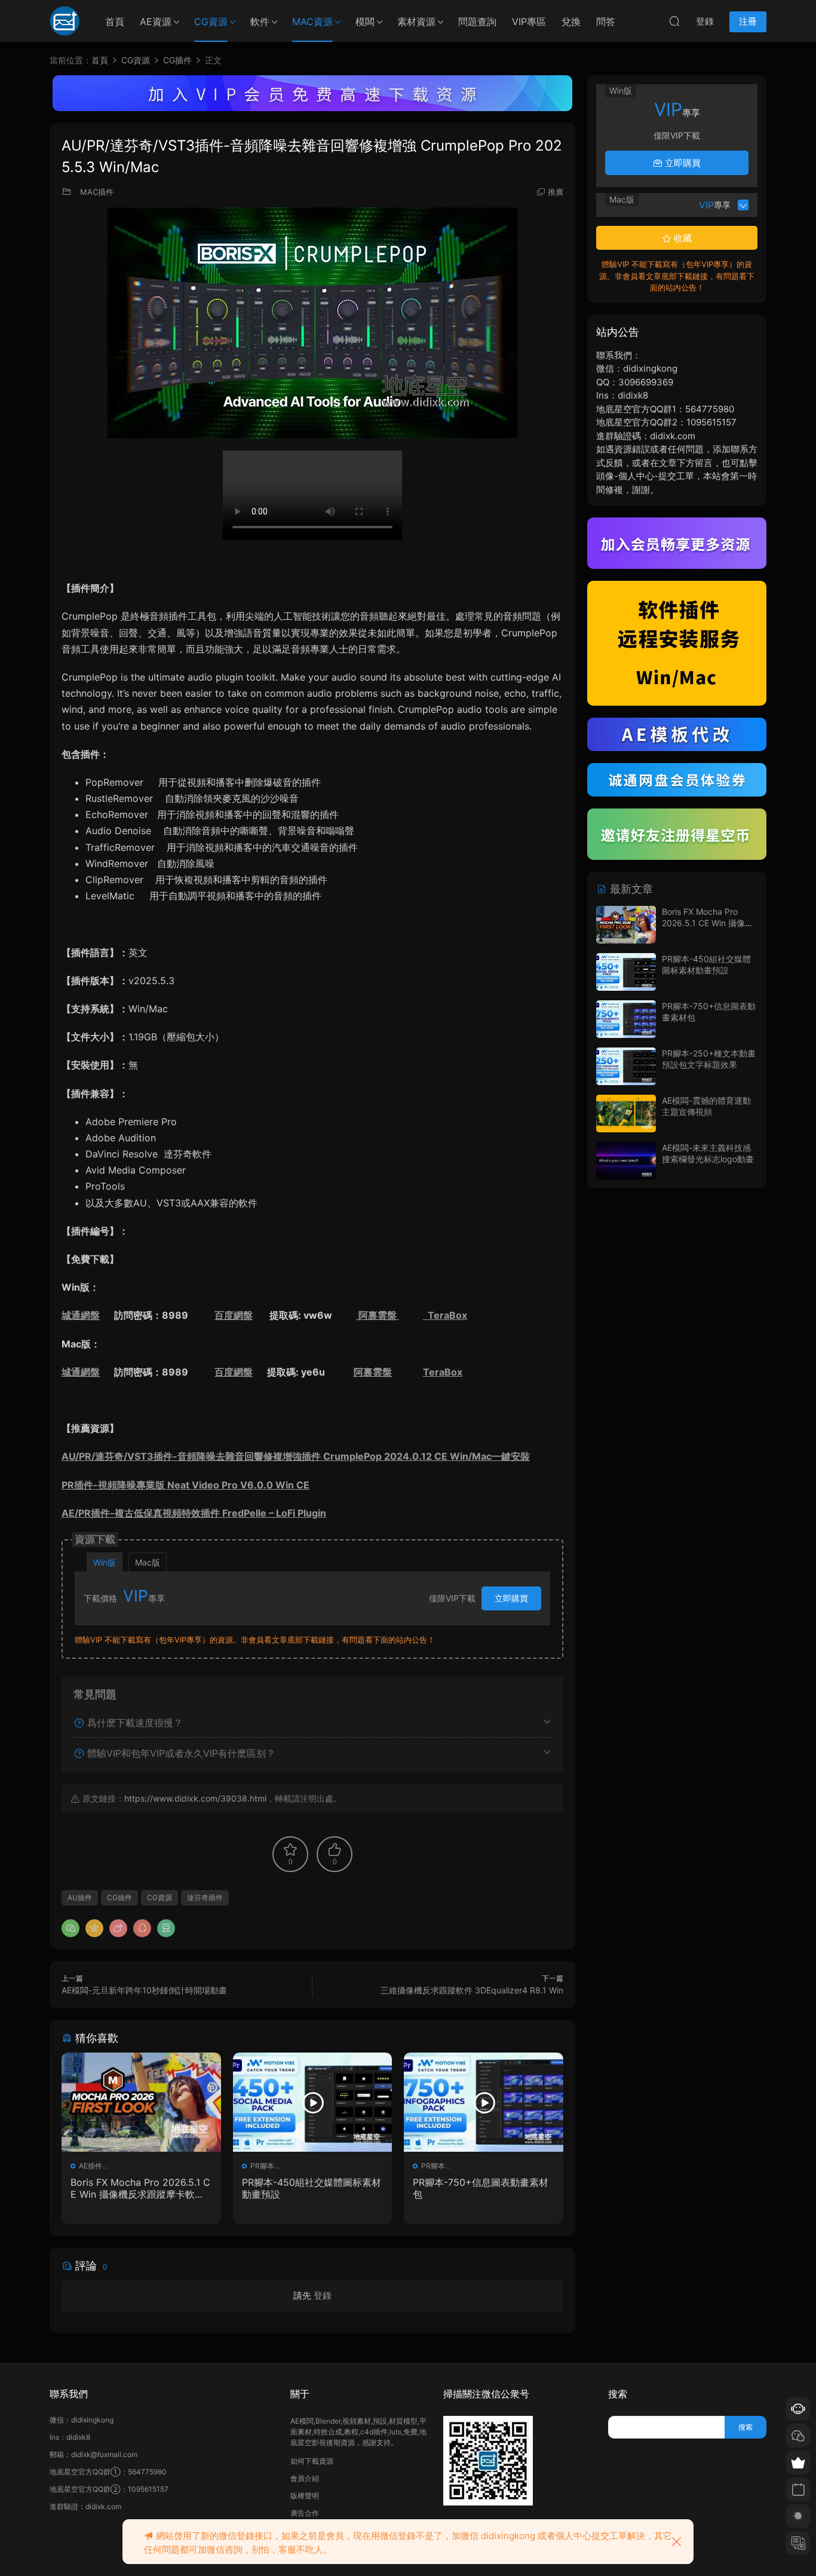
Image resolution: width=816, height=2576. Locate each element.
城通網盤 (81, 1315)
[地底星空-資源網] (65, 21)
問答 (606, 22)
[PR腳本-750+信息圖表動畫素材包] (484, 2102)
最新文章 (630, 889)
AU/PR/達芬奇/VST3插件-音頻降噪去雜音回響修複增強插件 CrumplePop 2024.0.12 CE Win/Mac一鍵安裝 (296, 1456)
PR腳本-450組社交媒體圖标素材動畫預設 (312, 2188)
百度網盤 (234, 1315)
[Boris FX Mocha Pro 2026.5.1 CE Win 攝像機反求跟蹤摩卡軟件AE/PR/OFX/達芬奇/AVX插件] (141, 2102)
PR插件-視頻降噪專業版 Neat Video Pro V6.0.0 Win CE (185, 1485)
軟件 (260, 22)
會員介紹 (305, 2478)
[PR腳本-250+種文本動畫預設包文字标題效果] (626, 1066)
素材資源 (416, 22)
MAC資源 (312, 22)
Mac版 (148, 1562)
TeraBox (445, 1315)
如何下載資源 (312, 2461)
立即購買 (511, 1598)
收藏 (682, 238)
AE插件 (91, 2166)
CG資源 (211, 22)
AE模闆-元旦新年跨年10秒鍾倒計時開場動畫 (144, 1990)
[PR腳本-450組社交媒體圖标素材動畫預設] (313, 2102)
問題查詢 (477, 22)
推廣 (556, 192)
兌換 (571, 22)
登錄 (323, 2295)
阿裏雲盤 (378, 1315)
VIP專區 (529, 22)
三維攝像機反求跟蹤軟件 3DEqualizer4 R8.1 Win (472, 1990)
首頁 (115, 22)
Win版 (105, 1562)
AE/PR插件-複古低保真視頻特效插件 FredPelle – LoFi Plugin (194, 1513)
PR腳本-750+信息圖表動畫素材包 (481, 2188)
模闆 (365, 22)
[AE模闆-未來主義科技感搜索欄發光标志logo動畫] (626, 1161)
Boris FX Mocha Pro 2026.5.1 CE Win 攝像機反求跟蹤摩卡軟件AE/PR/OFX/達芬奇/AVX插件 (141, 2188)
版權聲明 (305, 2496)
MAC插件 (97, 192)
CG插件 (119, 1897)
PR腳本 (262, 2166)
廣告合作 (305, 2513)
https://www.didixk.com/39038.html (195, 1798)
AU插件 (80, 1897)
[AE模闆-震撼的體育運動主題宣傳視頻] (626, 1114)
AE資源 (156, 22)
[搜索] (674, 21)
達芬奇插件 (205, 1897)
